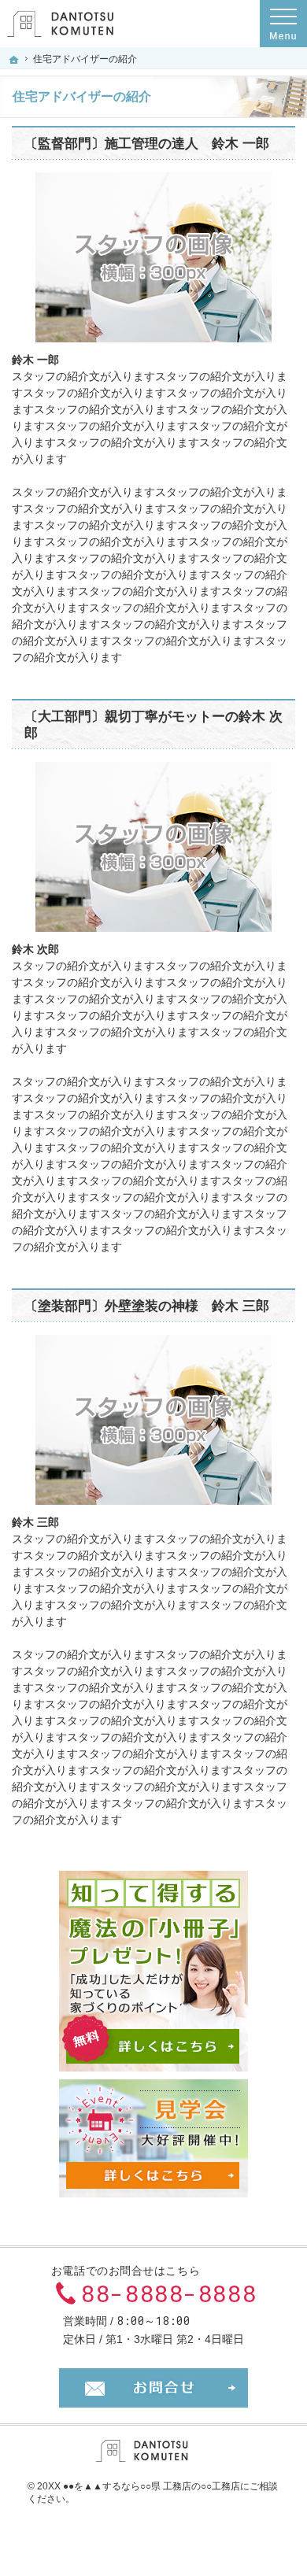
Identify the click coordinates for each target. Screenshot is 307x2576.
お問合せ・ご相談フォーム (153, 2388)
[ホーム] (14, 60)
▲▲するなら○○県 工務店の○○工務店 (162, 2486)
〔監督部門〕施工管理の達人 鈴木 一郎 (147, 144)
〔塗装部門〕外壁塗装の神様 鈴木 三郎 (147, 1306)
